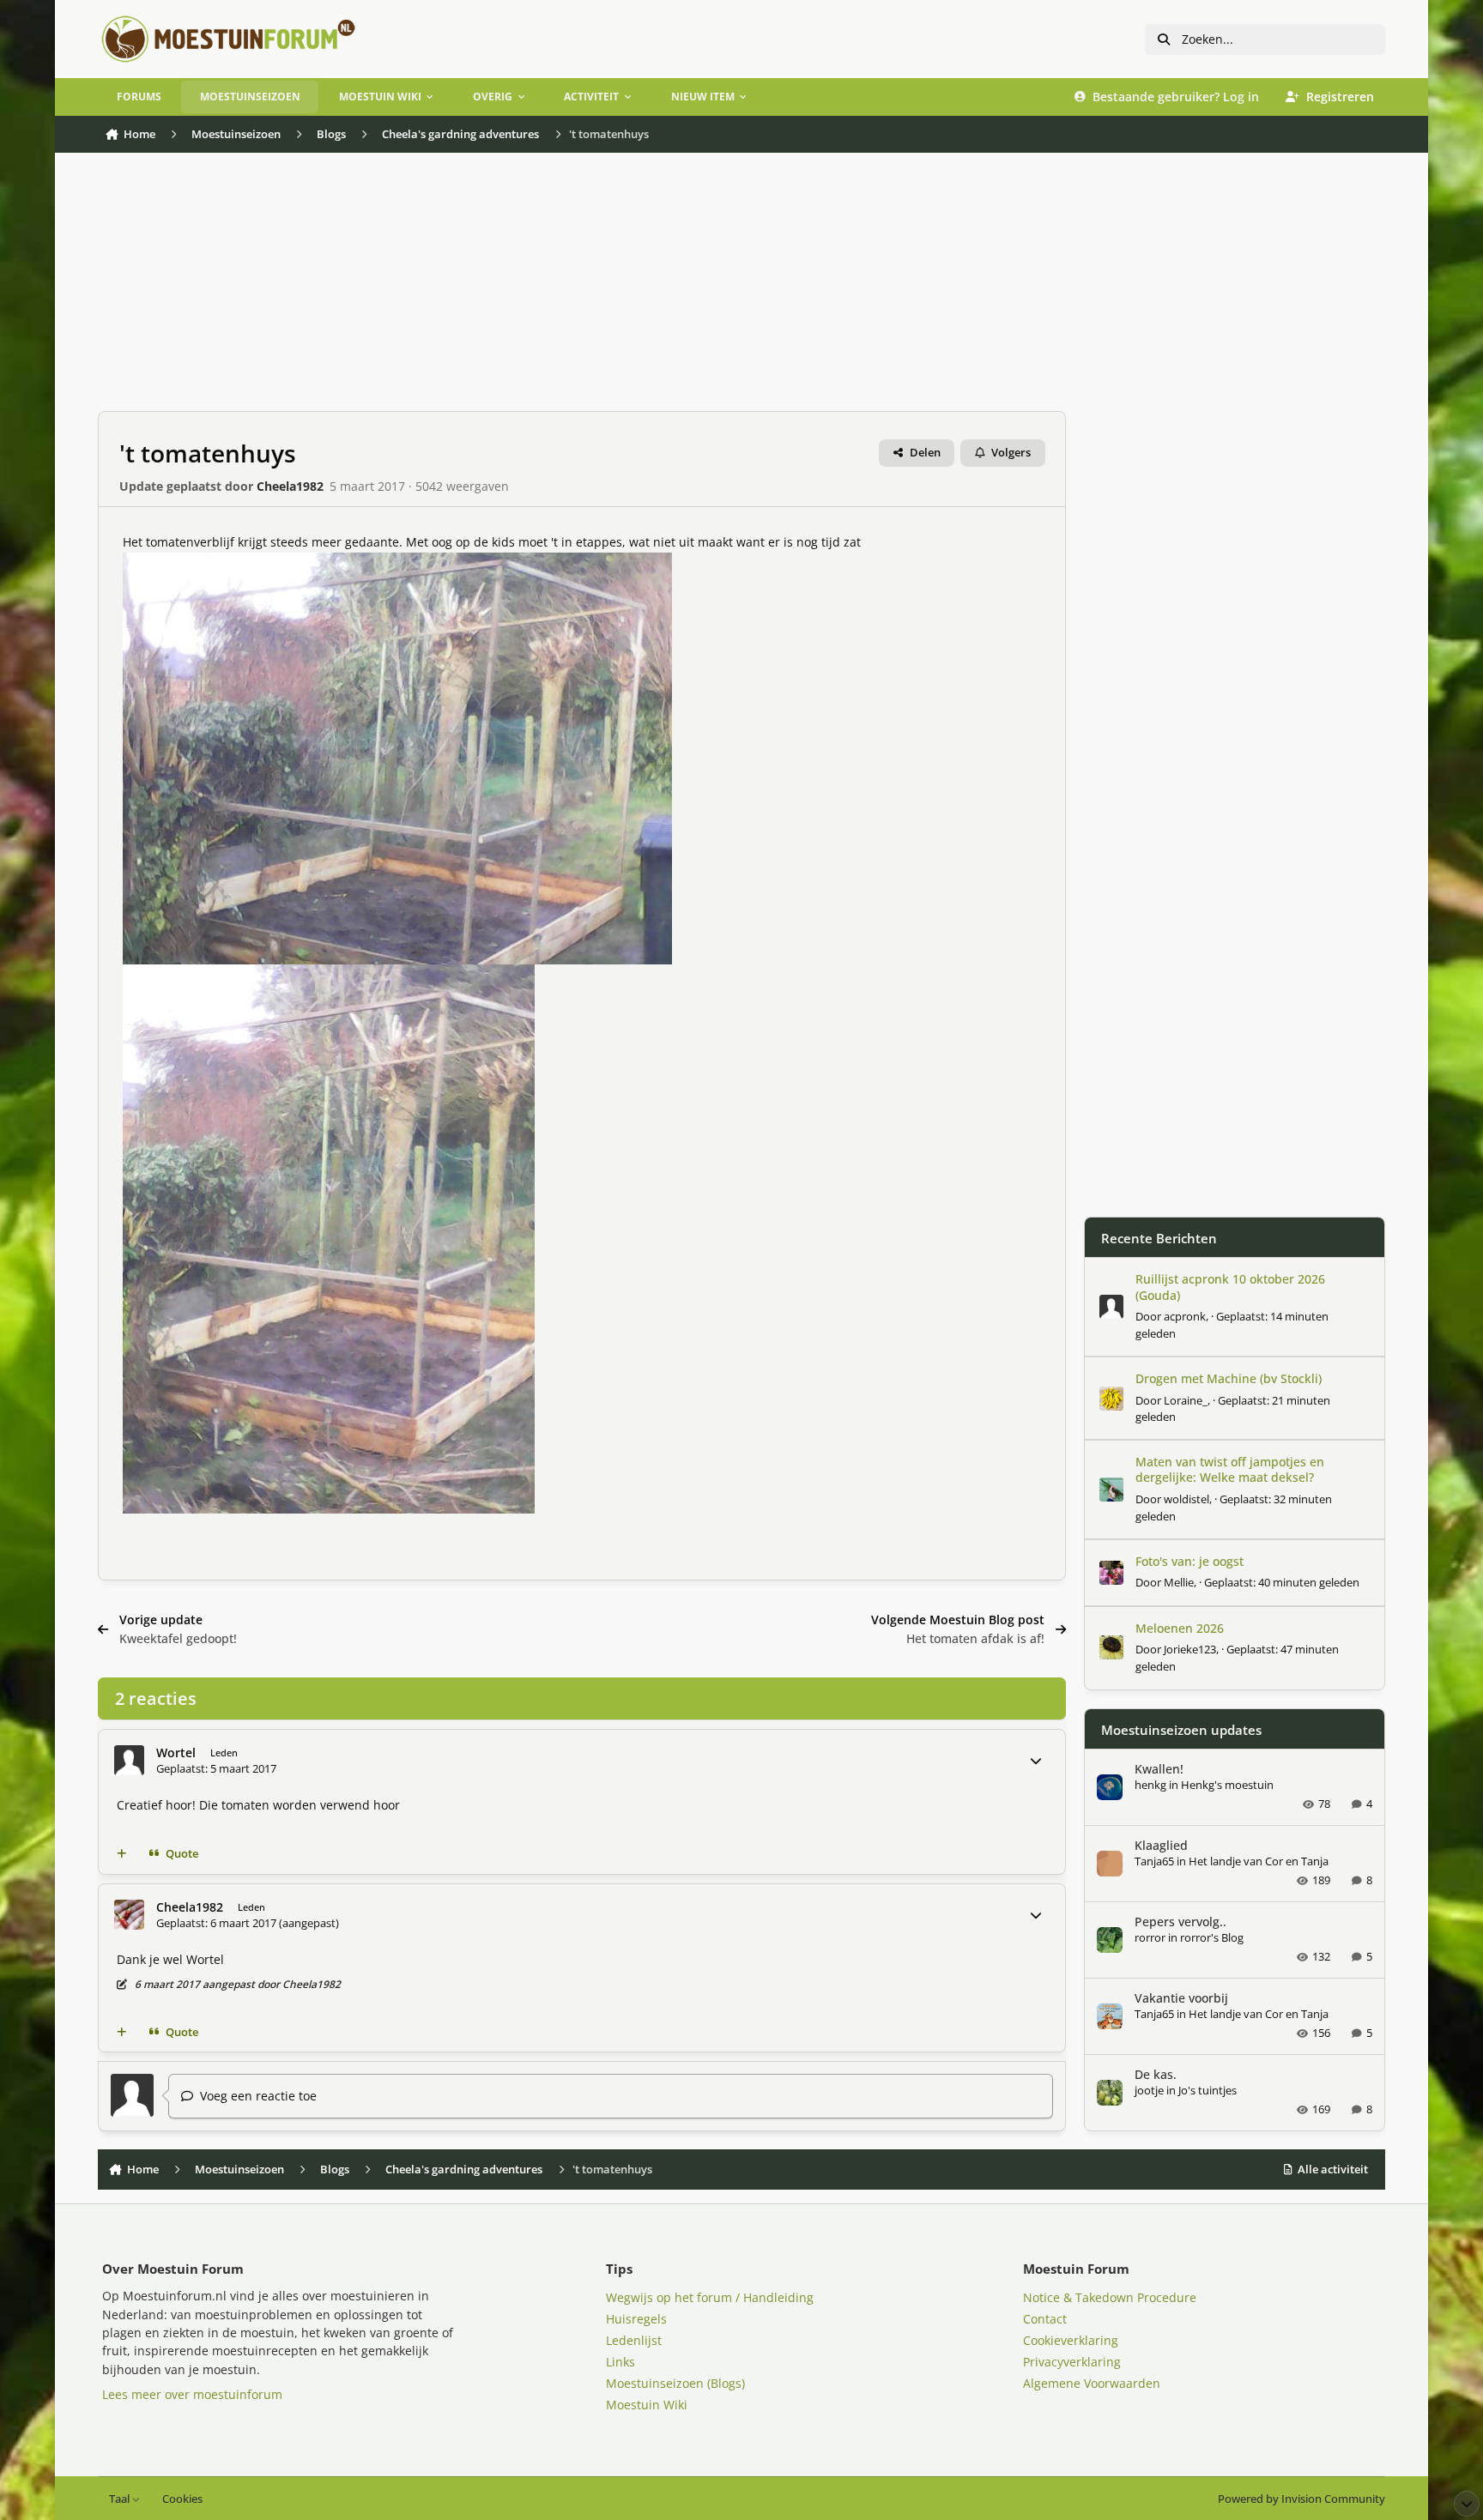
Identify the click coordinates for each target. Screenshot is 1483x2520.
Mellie (1179, 1582)
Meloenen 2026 (1180, 1628)
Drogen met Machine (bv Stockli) (1229, 1378)
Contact (1045, 2319)
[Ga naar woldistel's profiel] (1111, 1490)
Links (620, 2362)
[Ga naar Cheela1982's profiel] (129, 1915)
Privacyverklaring (1072, 2362)
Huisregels (636, 2319)
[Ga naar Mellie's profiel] (1111, 1573)
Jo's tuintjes (1208, 2090)
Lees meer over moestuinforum (192, 2394)
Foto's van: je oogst (1189, 1561)
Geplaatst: (1282, 1582)
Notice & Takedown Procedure (1110, 2297)
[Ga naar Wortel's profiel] (129, 1760)
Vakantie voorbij (1181, 1998)
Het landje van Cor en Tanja (1259, 1861)
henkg (1150, 1785)
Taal (121, 2499)
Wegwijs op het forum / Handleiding (710, 2297)
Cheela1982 (290, 486)
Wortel (176, 1753)
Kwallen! (1159, 1769)
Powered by (1301, 2499)
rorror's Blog (1212, 1937)
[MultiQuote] (122, 1854)
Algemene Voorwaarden (1092, 2383)
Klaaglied (1161, 1845)
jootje (1149, 2090)
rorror (1150, 1937)
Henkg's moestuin (1227, 1785)
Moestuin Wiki (647, 2405)
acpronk (1185, 1316)
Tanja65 (1154, 1861)
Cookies (182, 2499)
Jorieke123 (1190, 1649)
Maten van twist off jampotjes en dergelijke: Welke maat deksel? (1230, 1469)
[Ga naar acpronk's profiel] (1111, 1307)
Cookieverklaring (1071, 2340)
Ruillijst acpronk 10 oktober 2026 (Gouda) (1230, 1287)
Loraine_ (1186, 1400)
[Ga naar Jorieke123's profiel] (1111, 1647)
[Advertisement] (582, 291)
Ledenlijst (634, 2340)
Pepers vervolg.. (1180, 1922)
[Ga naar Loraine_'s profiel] (1111, 1399)
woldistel (1186, 1499)
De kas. (1156, 2074)
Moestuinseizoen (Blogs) (675, 2383)
